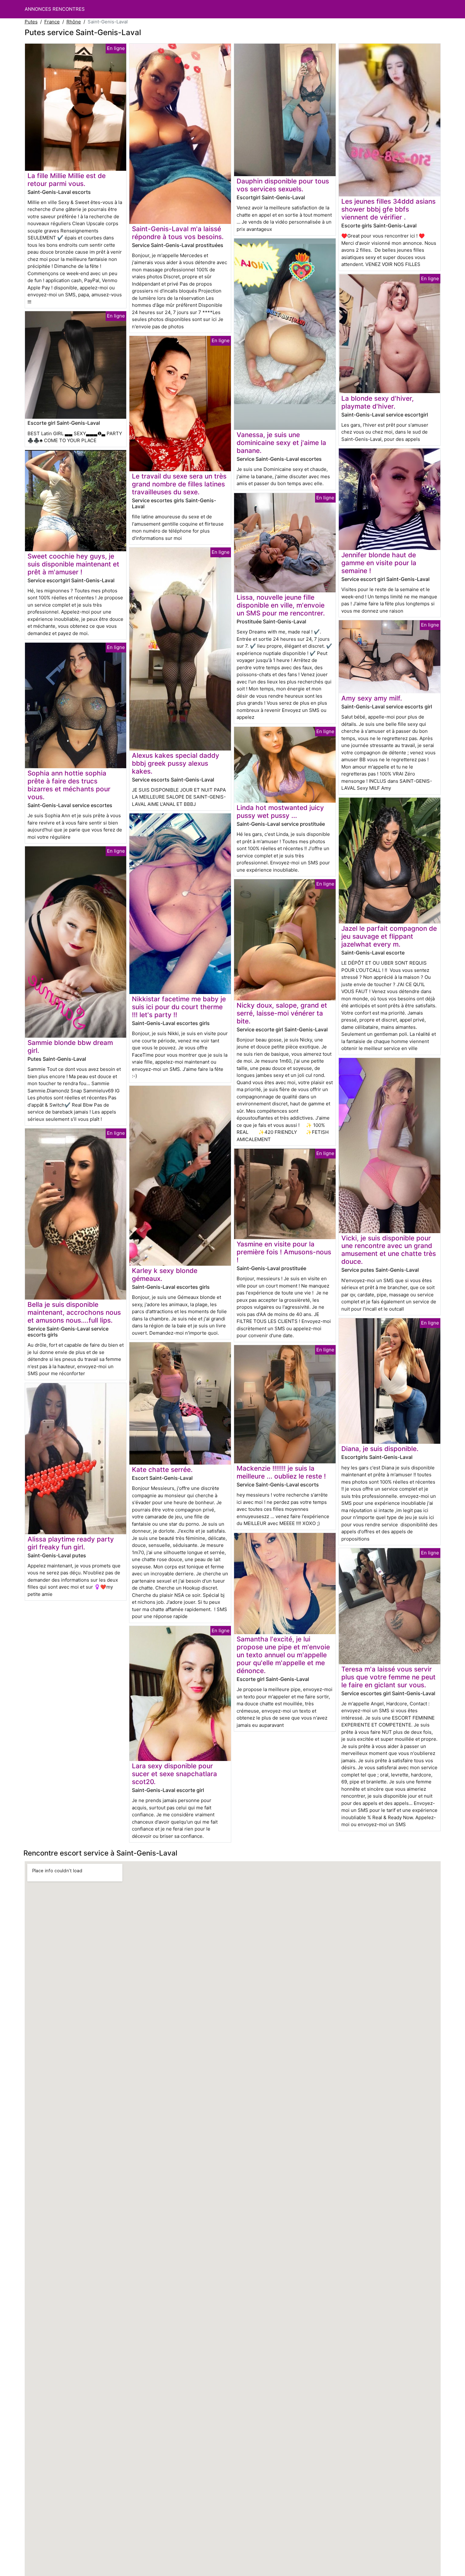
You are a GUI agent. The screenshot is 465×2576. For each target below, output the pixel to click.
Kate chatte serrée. (162, 1470)
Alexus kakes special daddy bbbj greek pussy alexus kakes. (176, 763)
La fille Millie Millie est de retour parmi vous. (67, 180)
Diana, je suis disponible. (380, 1449)
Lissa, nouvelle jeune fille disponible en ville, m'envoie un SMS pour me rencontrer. (281, 605)
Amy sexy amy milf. (372, 698)
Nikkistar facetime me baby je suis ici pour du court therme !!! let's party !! (179, 1007)
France (52, 22)
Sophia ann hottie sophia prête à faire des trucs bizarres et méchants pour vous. (69, 785)
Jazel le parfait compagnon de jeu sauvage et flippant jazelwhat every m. (389, 936)
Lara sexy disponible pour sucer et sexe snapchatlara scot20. (174, 1774)
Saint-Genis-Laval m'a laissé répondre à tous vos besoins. (178, 233)
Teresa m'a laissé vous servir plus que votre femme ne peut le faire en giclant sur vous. (388, 1677)
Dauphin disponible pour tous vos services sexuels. (283, 185)
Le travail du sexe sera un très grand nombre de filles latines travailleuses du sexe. (179, 484)
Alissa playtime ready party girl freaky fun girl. (71, 1543)
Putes (31, 22)
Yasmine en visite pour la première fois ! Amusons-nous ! (284, 1252)
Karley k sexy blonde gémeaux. (165, 1275)
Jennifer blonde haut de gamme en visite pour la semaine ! (379, 563)
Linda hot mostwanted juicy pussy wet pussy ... (280, 812)
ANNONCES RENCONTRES (55, 9)
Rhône (74, 22)
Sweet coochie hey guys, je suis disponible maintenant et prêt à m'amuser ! (73, 564)
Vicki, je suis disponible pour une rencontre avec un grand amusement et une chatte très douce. (389, 1250)
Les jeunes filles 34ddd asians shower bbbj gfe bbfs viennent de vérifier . (388, 209)
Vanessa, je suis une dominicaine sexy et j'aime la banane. (281, 443)
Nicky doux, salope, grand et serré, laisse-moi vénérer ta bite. (282, 1013)
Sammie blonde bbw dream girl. (70, 1047)
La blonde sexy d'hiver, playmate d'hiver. (378, 402)
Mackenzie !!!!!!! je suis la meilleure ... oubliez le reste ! (281, 1472)
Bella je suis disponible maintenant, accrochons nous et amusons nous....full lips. (74, 1312)
